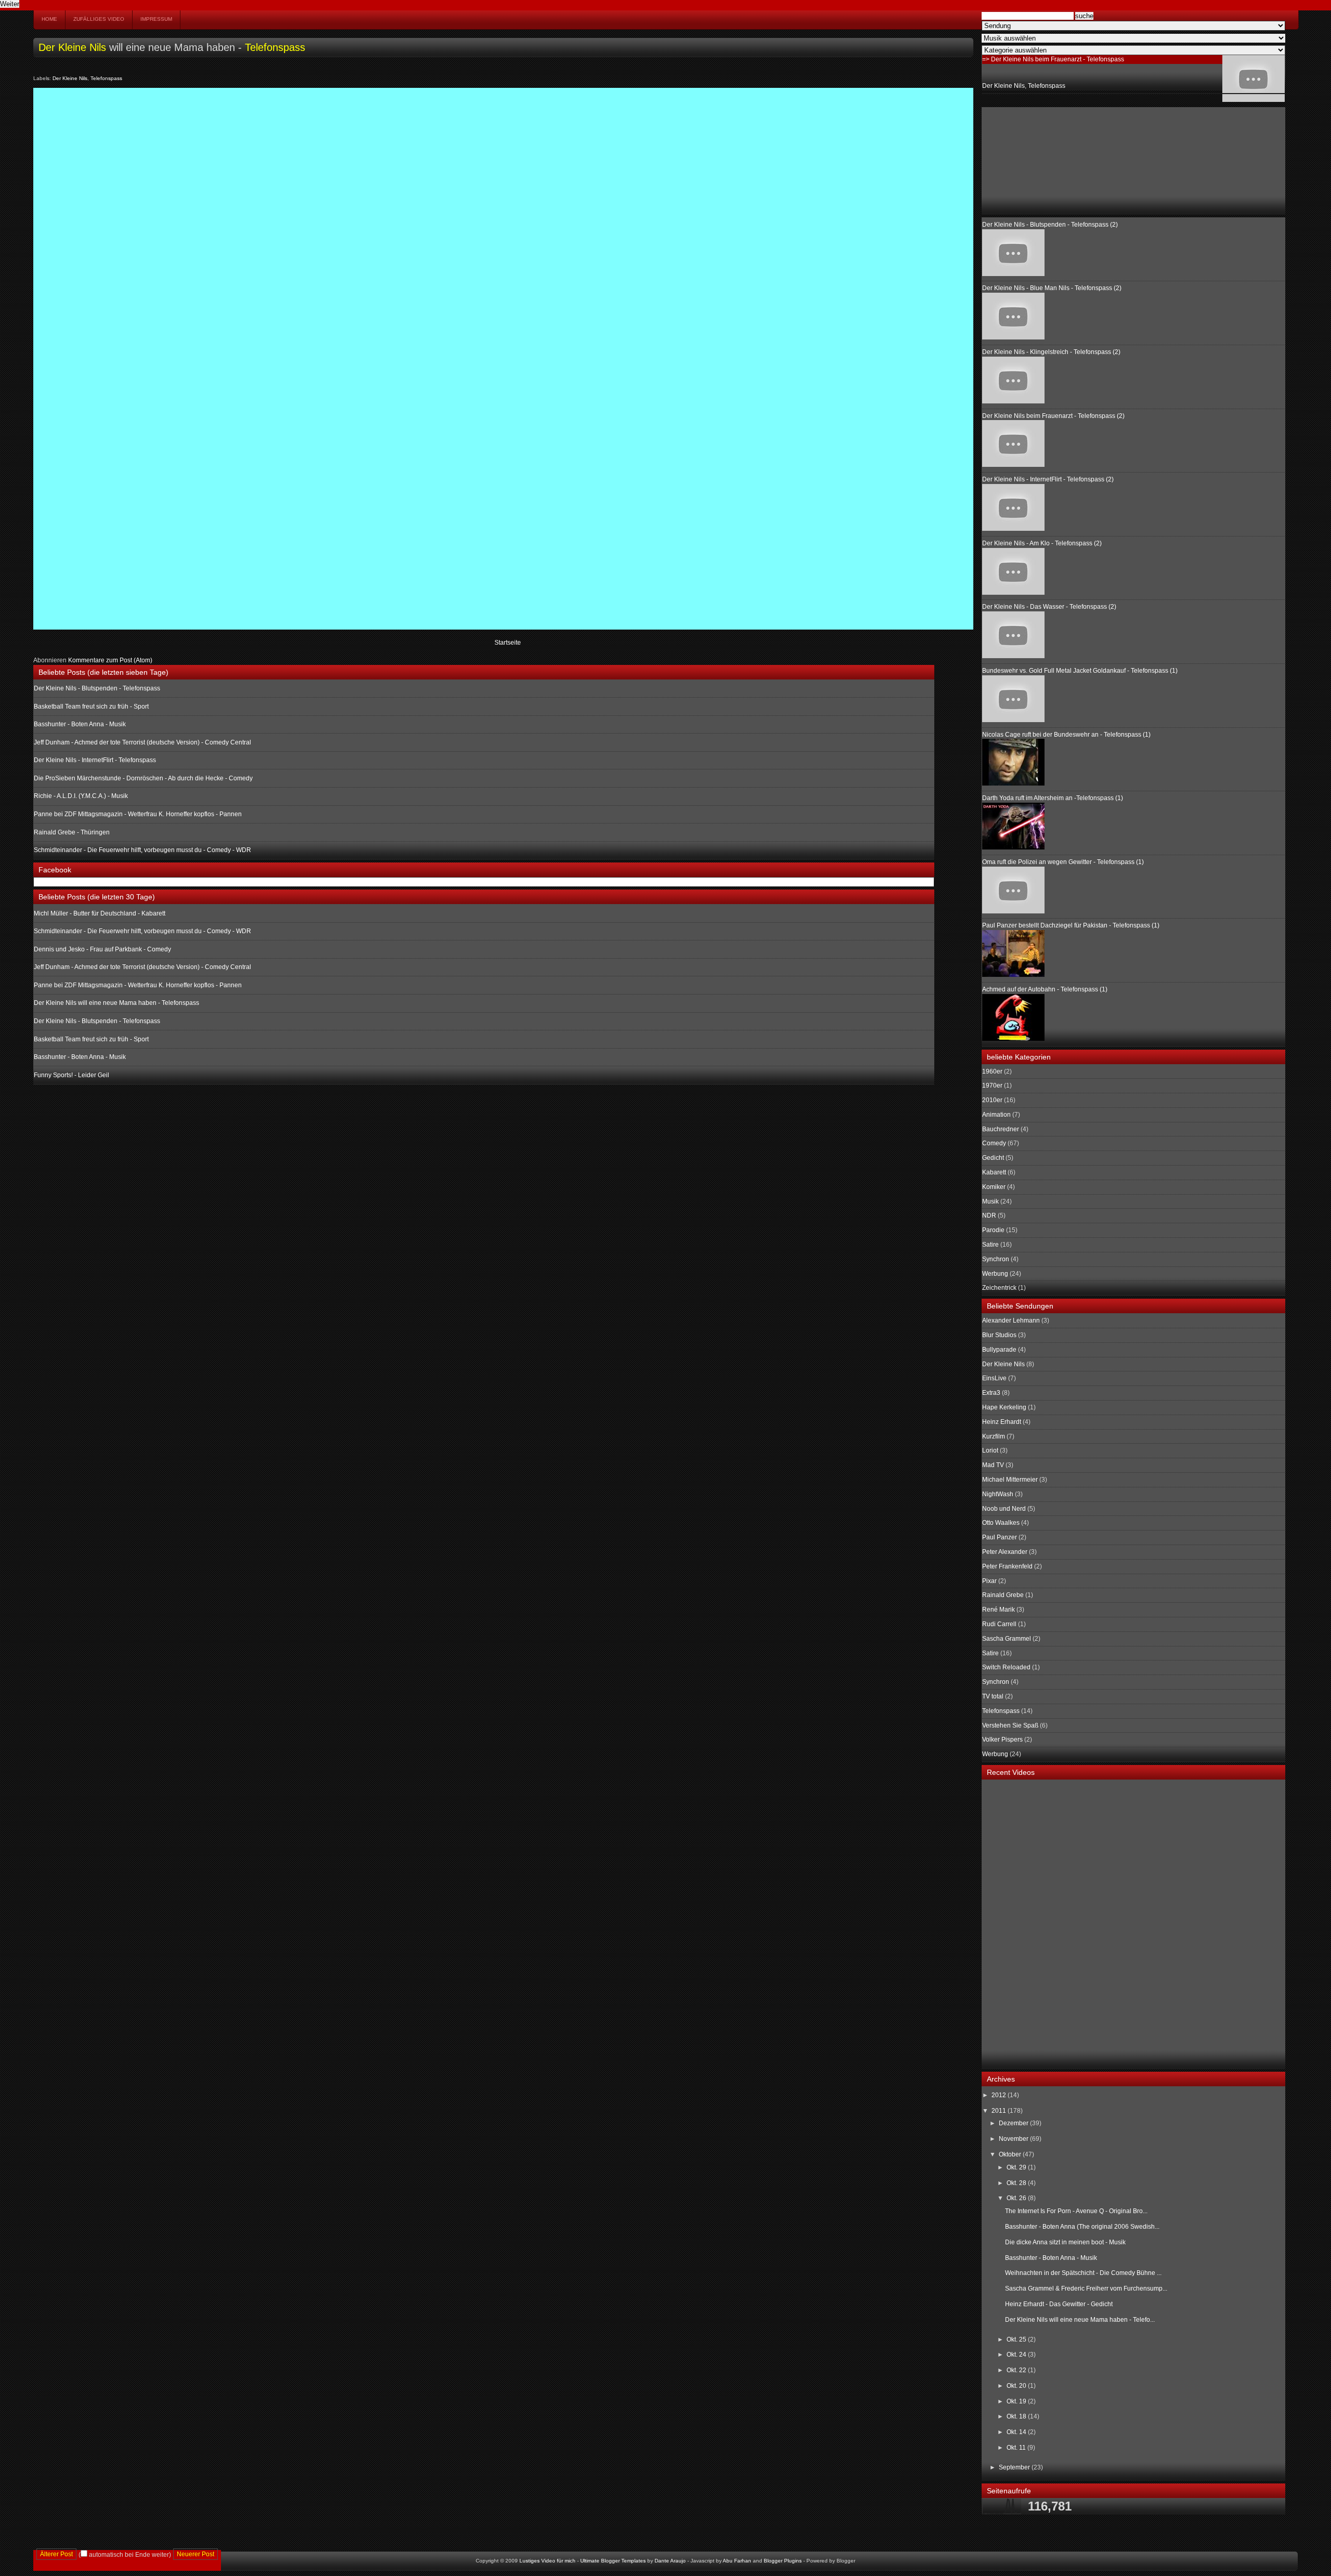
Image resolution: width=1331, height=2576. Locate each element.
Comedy (994, 1143)
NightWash (998, 1494)
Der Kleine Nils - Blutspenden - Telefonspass (97, 688)
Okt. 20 (1017, 2386)
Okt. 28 (1017, 2183)
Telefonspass (275, 47)
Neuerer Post (195, 2554)
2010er (992, 1100)
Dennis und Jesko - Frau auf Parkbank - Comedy (102, 949)
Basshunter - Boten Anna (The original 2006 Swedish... (1082, 2227)
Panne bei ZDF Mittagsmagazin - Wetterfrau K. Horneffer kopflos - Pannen (138, 814)
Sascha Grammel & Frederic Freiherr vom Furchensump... (1086, 2289)
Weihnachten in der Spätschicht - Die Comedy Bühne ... (1083, 2273)
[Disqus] (503, 223)
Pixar (989, 1581)
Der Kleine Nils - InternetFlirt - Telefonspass (95, 760)
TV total (993, 1696)
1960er (992, 1071)
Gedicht (993, 1158)
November (1014, 2139)
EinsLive (994, 1378)
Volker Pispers (1002, 1740)
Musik (990, 1201)
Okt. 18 (1017, 2416)
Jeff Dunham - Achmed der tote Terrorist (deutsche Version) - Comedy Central (142, 742)
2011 (1000, 2111)
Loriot (990, 1450)
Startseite (508, 643)
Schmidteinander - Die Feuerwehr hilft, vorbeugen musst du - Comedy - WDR (142, 850)
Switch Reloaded (1006, 1667)
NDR (989, 1215)
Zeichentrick (999, 1288)
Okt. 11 (1017, 2448)
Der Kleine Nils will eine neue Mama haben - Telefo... (1080, 2320)
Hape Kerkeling (1004, 1407)
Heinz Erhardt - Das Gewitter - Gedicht (1059, 2304)
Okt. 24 (1017, 2355)
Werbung (995, 1274)
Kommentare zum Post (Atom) (110, 660)
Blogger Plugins (783, 2561)
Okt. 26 (1017, 2198)
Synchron (996, 1259)
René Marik (999, 1610)
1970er (992, 1086)
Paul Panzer (1000, 1537)
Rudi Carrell (999, 1624)
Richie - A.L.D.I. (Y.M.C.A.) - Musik (81, 796)
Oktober (1011, 2154)
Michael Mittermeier (1010, 1480)
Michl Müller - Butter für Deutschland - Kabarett (100, 913)
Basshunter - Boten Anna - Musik (80, 724)
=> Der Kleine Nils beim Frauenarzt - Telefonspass (1053, 59)
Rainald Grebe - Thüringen (72, 832)
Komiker (994, 1187)
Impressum (156, 19)
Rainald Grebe (1003, 1595)
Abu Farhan (737, 2561)
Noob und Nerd (1004, 1509)
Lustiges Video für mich (547, 2561)
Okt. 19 (1017, 2401)
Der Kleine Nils (72, 47)
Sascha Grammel (1007, 1639)
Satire (990, 1245)
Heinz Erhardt (1002, 1422)
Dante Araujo (670, 2561)
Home (49, 19)
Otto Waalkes (1001, 1523)
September (1015, 2467)
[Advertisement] (1034, 160)
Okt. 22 (1017, 2370)
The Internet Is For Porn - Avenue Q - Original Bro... (1076, 2211)
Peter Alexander (1005, 1552)
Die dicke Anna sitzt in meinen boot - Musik (1065, 2242)
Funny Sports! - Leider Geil (71, 1075)
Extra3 (991, 1393)
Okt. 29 (1017, 2167)
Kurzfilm (994, 1436)
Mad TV (993, 1465)
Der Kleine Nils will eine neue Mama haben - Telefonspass (116, 1003)
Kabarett (994, 1172)
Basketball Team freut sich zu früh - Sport (91, 707)
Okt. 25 (1017, 2339)
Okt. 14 (1017, 2432)
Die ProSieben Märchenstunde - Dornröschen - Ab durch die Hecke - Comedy (143, 778)
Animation (996, 1115)
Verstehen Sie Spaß (1010, 1725)
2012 (1000, 2095)
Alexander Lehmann (1011, 1320)
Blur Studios (999, 1335)
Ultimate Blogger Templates (613, 2561)
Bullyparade (999, 1350)
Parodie (993, 1230)
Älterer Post (56, 2554)
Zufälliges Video (99, 19)
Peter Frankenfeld (1007, 1566)
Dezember (1014, 2123)
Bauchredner (1001, 1129)
